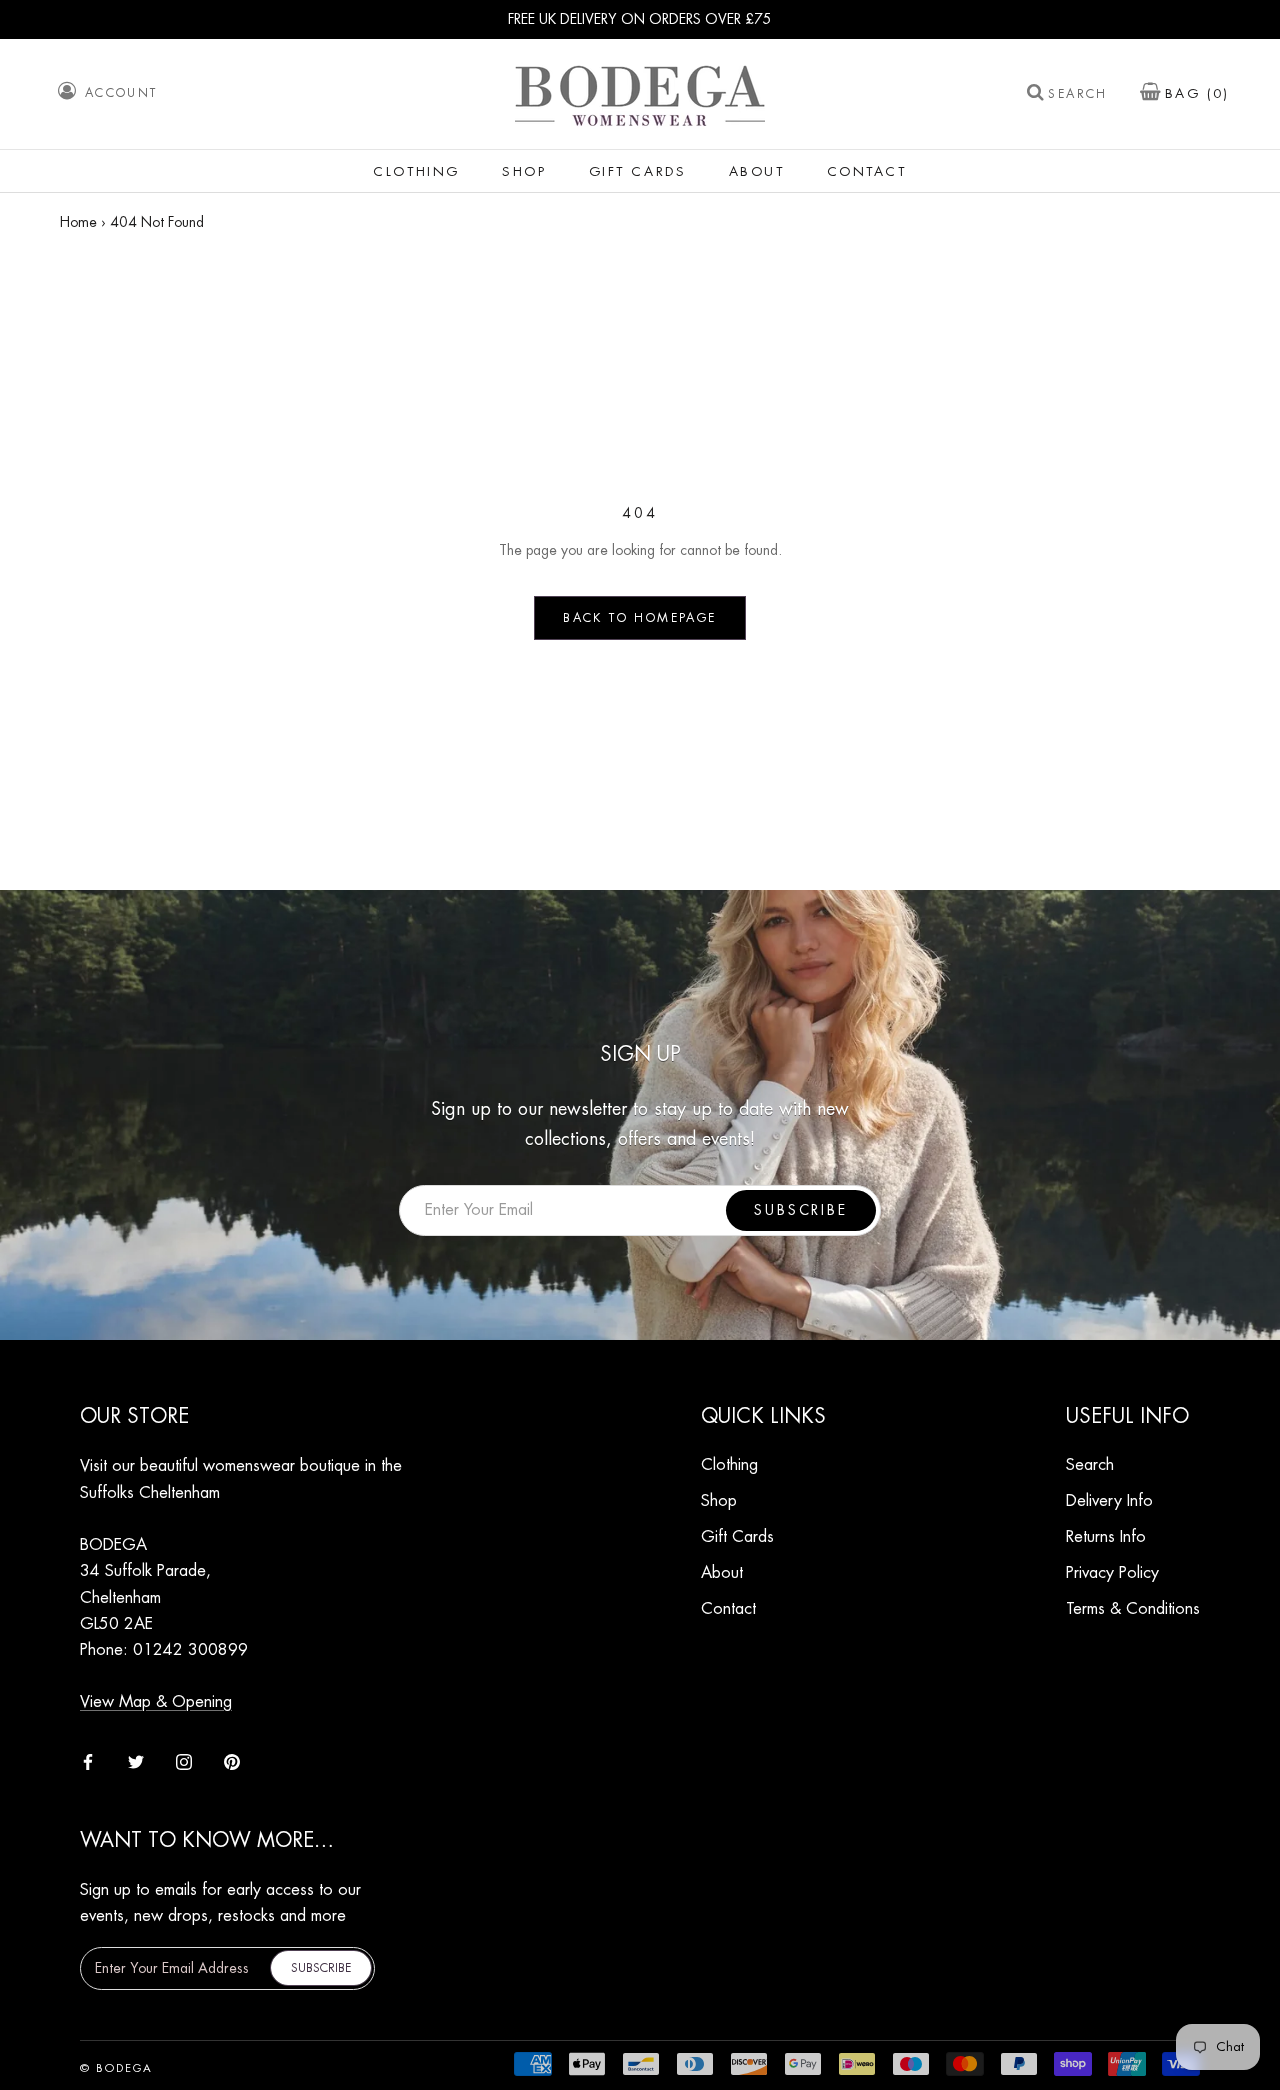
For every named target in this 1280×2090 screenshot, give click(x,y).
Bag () (1197, 93)
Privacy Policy (1112, 1573)
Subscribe (800, 1210)
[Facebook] (88, 1760)
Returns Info (1106, 1537)
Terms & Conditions (1133, 1609)
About (757, 171)
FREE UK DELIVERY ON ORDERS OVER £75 (640, 19)
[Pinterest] (232, 1760)
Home (78, 222)
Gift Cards (638, 171)
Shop (524, 171)
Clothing (416, 171)
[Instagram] (184, 1760)
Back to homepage (639, 618)
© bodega (117, 2068)
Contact (867, 171)
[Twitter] (136, 1760)
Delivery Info (1109, 1501)
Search (1077, 94)
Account (121, 93)
